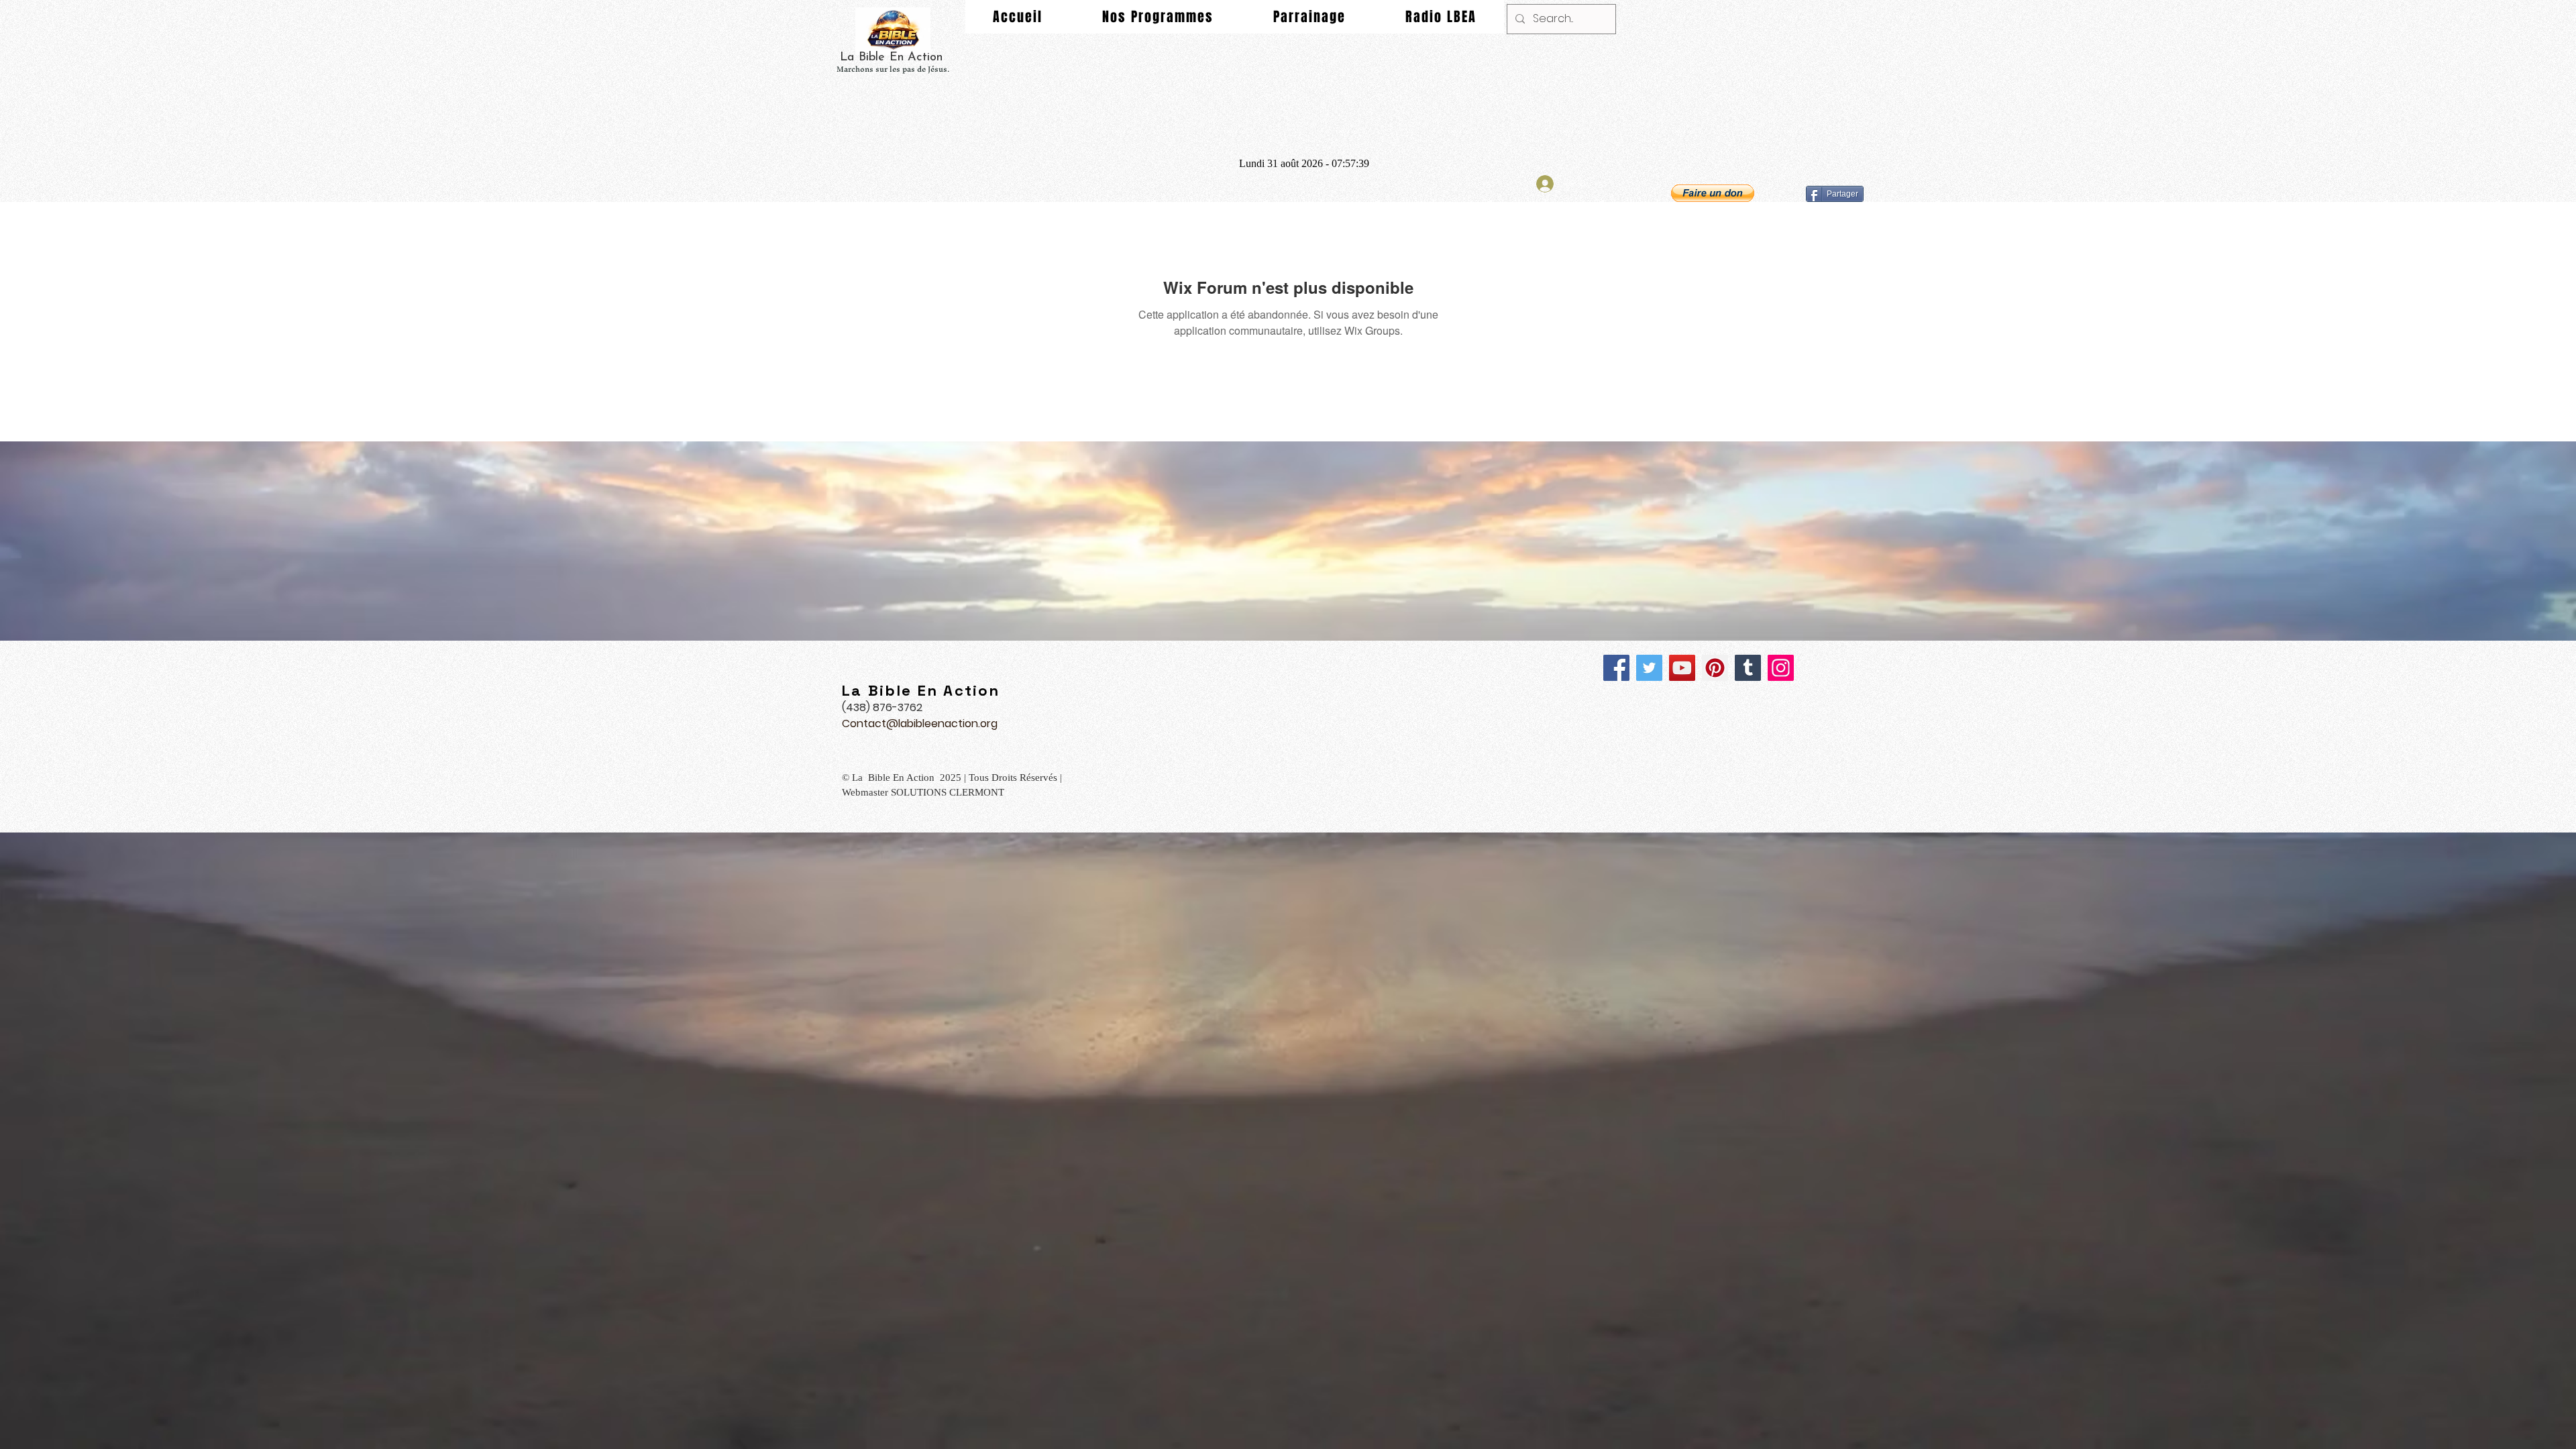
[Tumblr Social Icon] (1748, 668)
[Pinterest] (1715, 668)
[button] (1713, 193)
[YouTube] (1682, 668)
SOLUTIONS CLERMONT (949, 792)
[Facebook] (1616, 668)
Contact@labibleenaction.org (920, 723)
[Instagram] (1781, 668)
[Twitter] (1649, 668)
